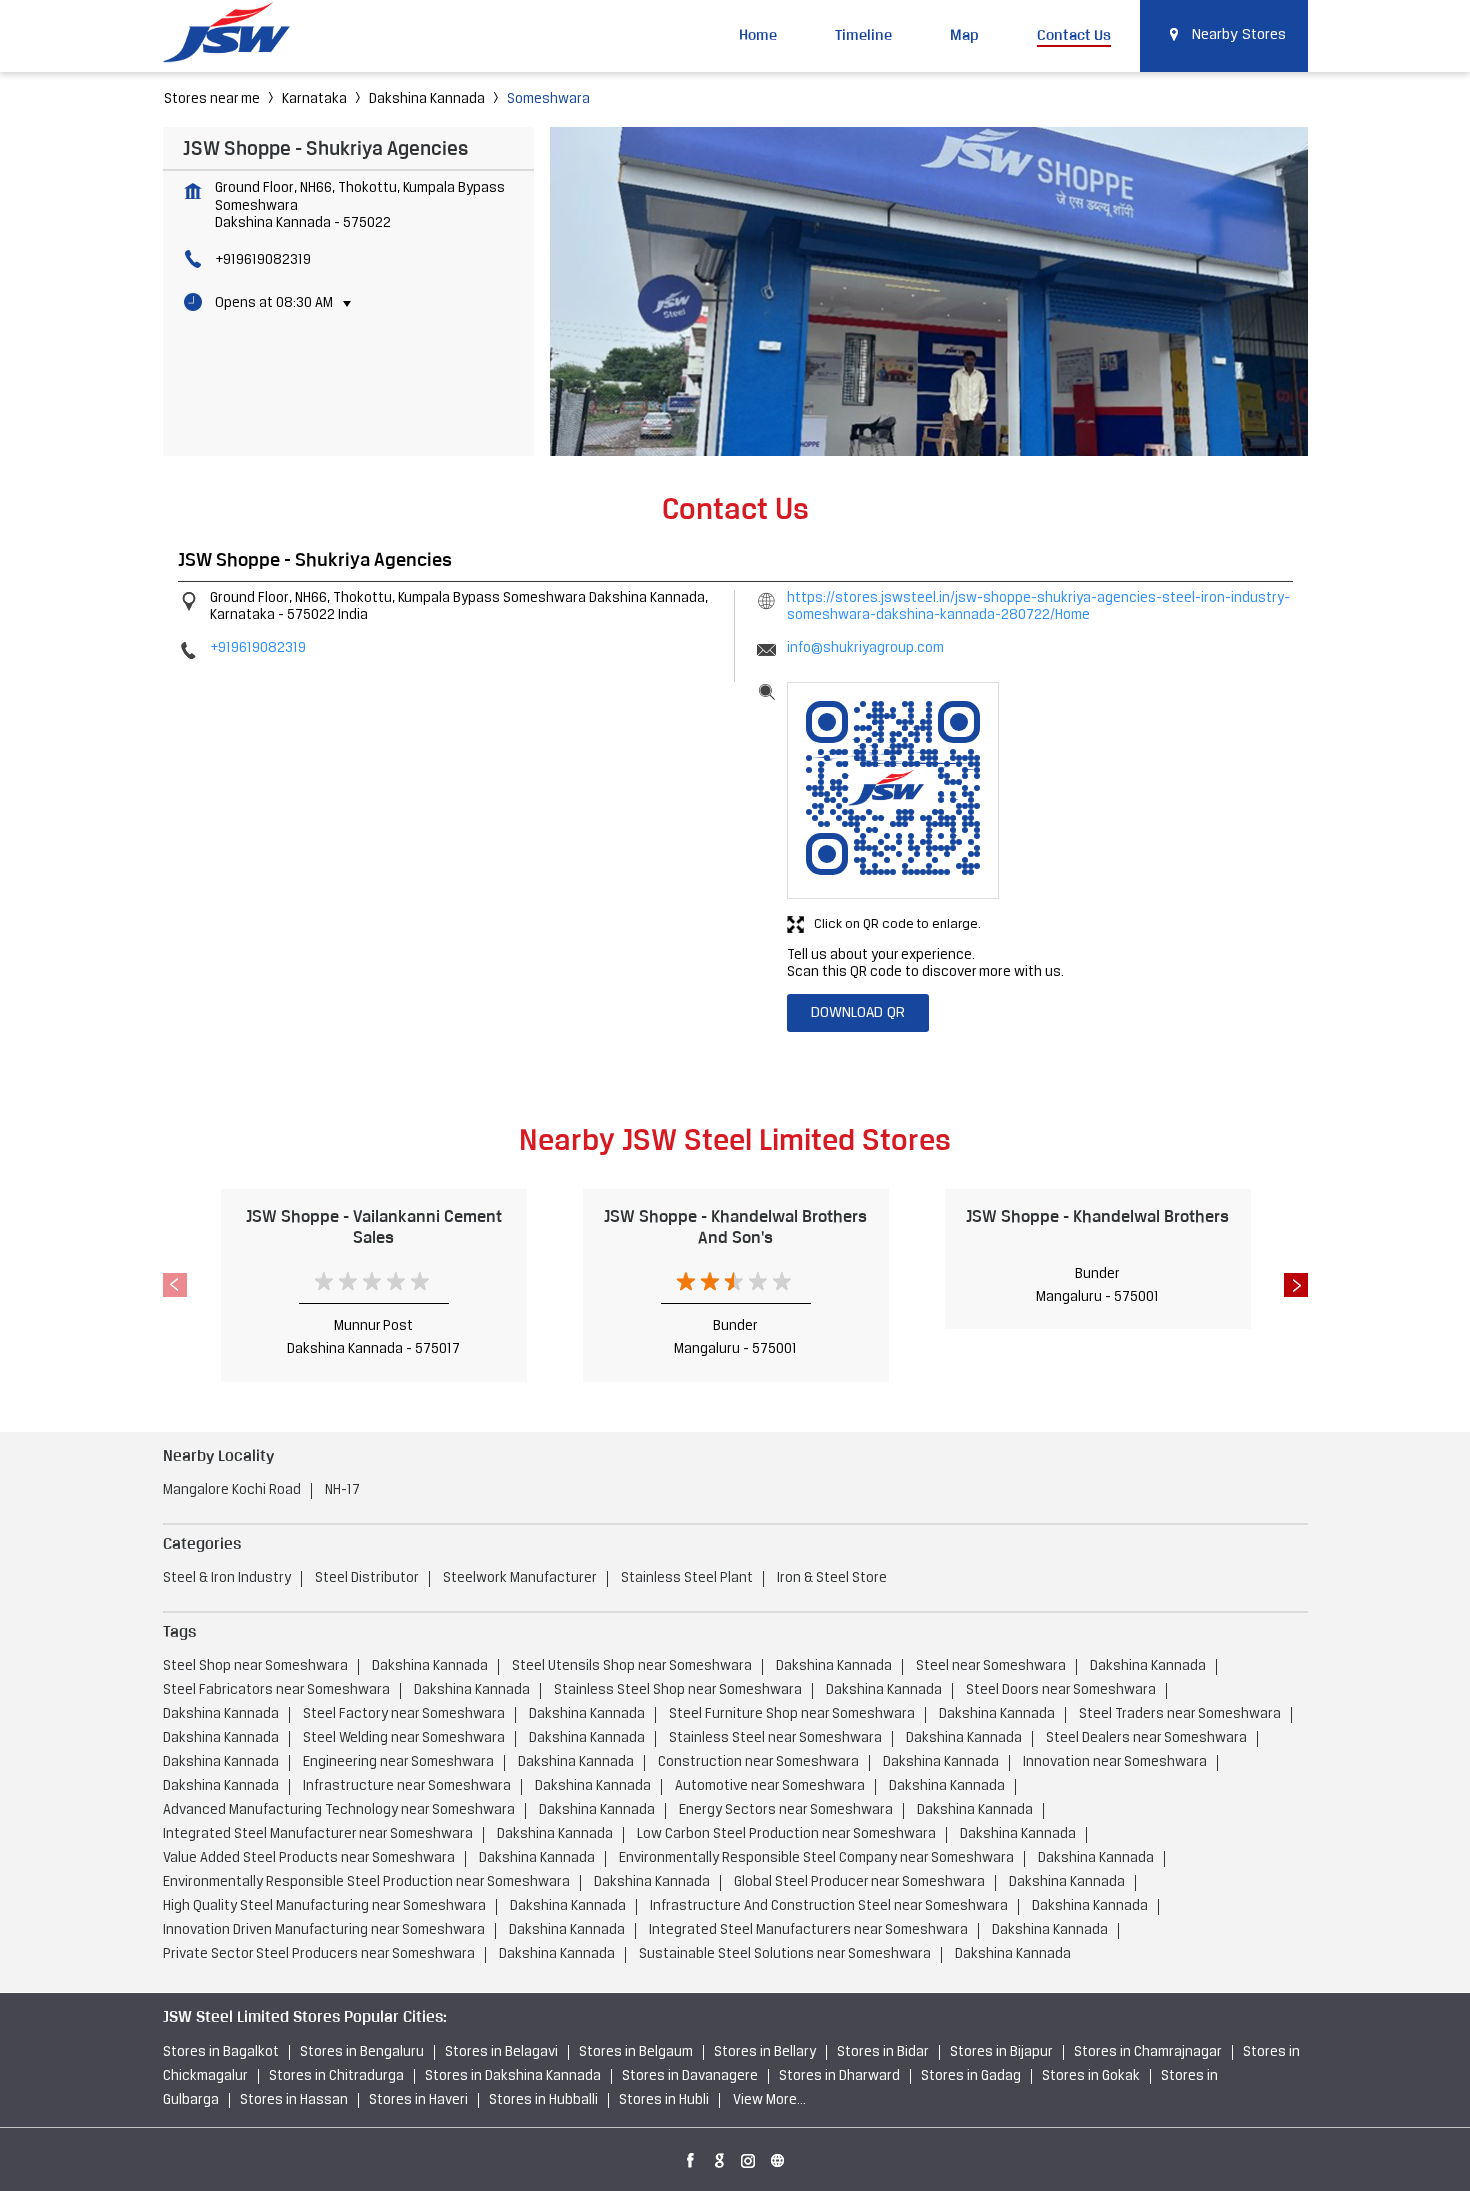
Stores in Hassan (294, 2100)
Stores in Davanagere (690, 2076)
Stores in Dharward (839, 2076)
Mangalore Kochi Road (232, 1490)
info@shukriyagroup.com (865, 648)
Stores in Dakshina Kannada (513, 2076)
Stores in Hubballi (543, 2100)
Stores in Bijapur (1001, 2052)
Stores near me (212, 99)
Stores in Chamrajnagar (1148, 2052)
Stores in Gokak (1091, 2076)
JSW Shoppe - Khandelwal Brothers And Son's (735, 1226)
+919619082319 (263, 260)
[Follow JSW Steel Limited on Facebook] (691, 2157)
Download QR (858, 1013)
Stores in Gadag (971, 2076)
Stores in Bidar (883, 2052)
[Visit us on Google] (720, 2157)
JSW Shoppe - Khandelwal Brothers (1097, 1216)
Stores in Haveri (418, 2100)
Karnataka (314, 99)
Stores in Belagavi (501, 2052)
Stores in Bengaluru (362, 2052)
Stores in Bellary (765, 2052)
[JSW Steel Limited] (238, 35)
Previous (175, 1285)
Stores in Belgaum (636, 2052)
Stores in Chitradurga (336, 2076)
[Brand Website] (778, 2157)
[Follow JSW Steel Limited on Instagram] (749, 2157)
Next (1296, 1285)
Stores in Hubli (664, 2100)
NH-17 (342, 1490)
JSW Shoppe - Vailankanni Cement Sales (374, 1226)
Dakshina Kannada (427, 99)
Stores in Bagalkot (221, 2052)
